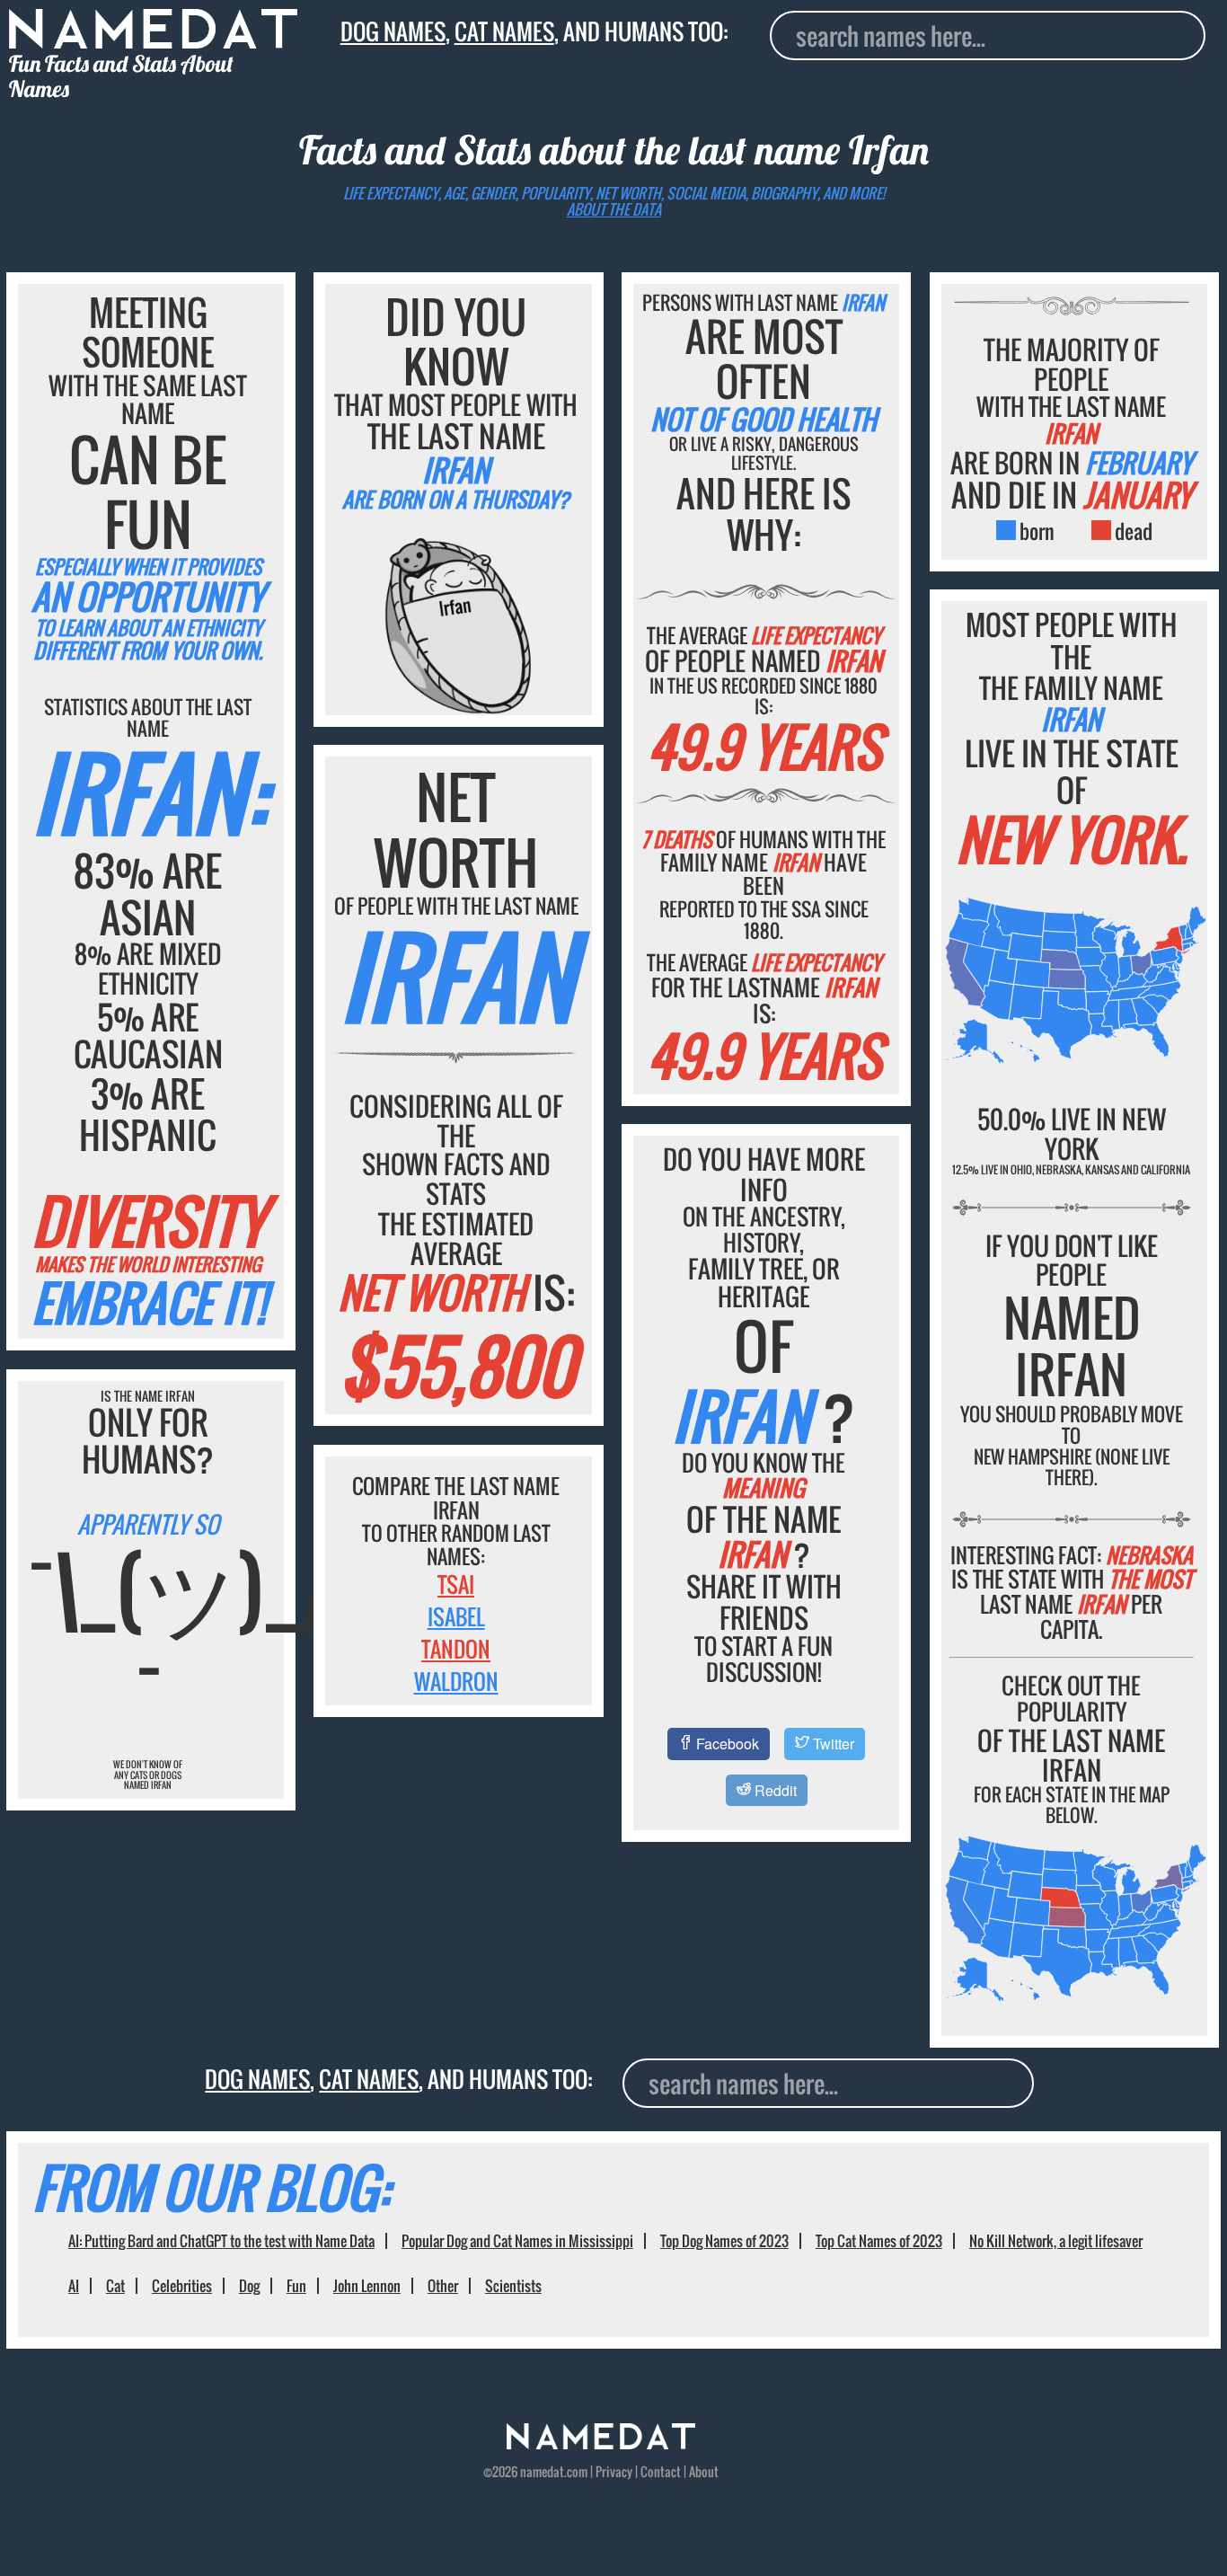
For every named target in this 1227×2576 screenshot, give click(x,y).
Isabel (456, 1616)
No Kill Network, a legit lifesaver (1056, 2241)
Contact (661, 2472)
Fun (296, 2286)
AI (74, 2286)
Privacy (614, 2472)
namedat (542, 2472)
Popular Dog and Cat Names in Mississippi (517, 2241)
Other (443, 2286)
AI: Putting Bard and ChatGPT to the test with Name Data (221, 2241)
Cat (115, 2286)
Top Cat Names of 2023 (879, 2241)
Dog (249, 2286)
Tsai (456, 1584)
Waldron (456, 1681)
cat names (504, 31)
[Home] (601, 2444)
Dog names (393, 31)
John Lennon (367, 2286)
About (704, 2472)
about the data (614, 209)
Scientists (513, 2286)
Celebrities (182, 2286)
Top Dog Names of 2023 (724, 2241)
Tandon (456, 1649)
